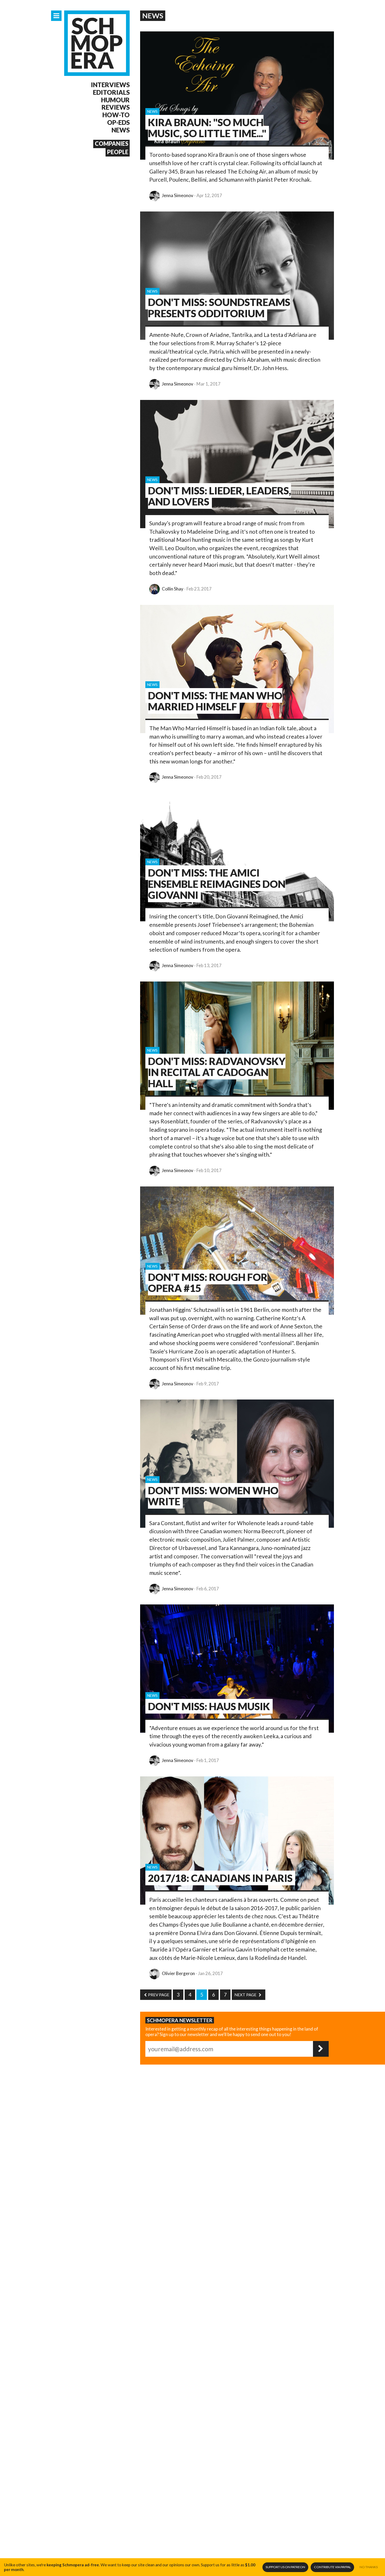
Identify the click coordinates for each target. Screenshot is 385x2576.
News (121, 130)
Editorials (111, 92)
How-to (116, 115)
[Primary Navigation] (56, 16)
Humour (115, 100)
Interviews (110, 85)
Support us (285, 2567)
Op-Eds (118, 122)
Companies (112, 144)
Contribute (332, 2567)
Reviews (116, 107)
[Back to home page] (97, 43)
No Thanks (369, 2567)
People (118, 152)
